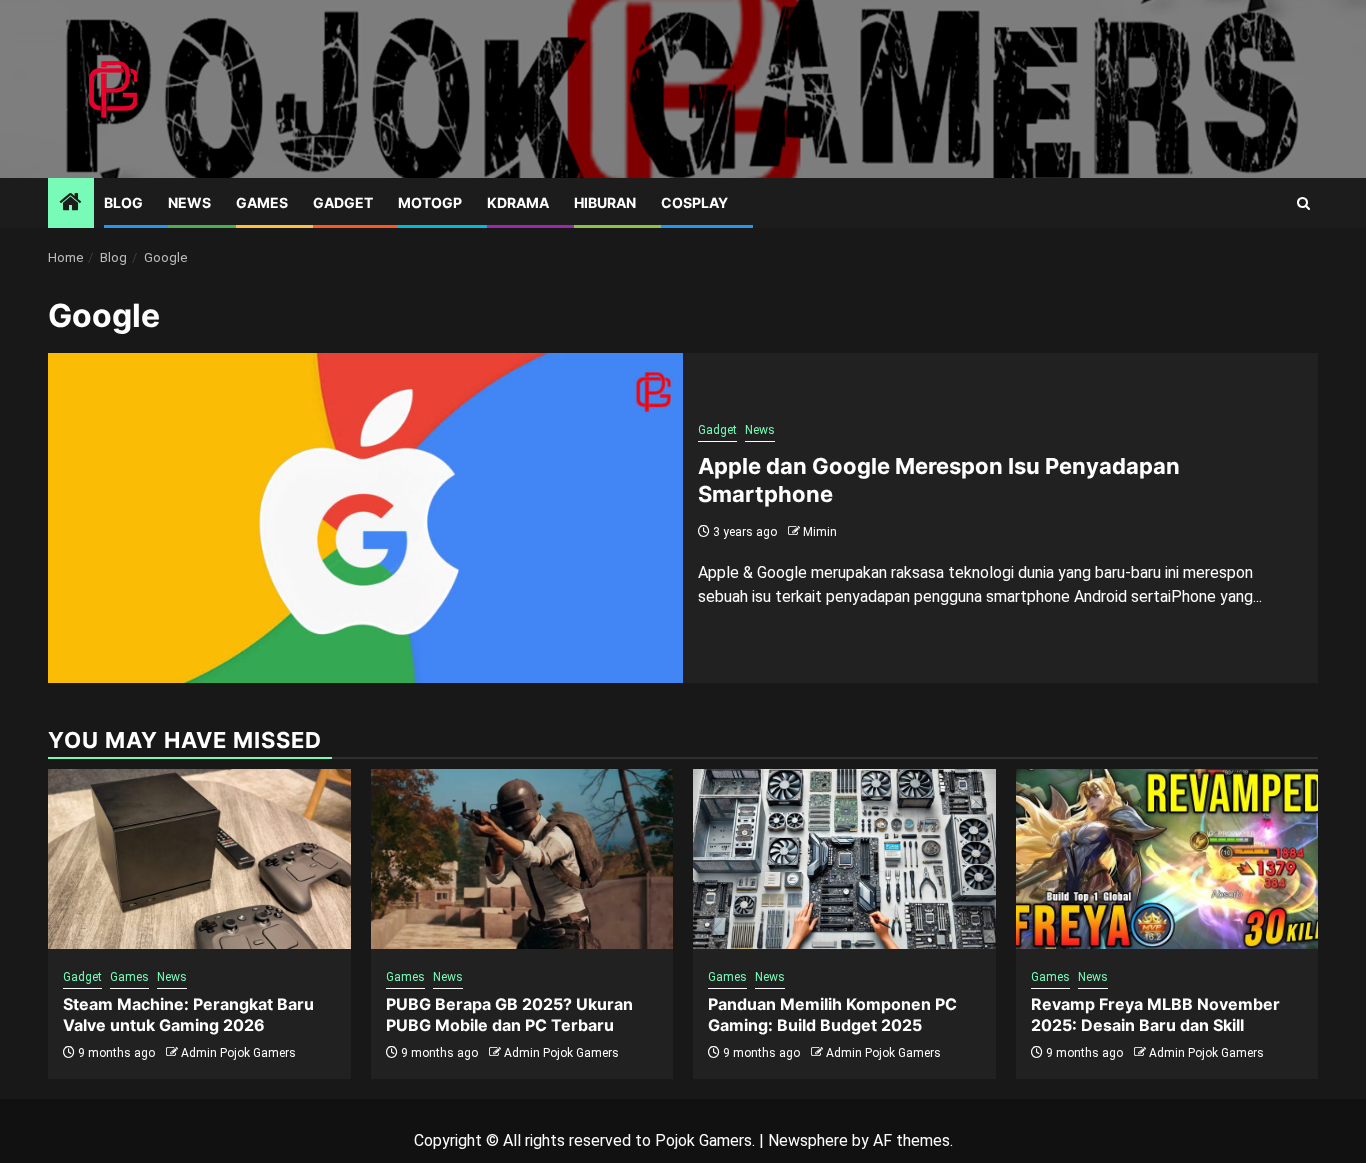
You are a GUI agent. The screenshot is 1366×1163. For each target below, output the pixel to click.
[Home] (71, 204)
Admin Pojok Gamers (238, 1053)
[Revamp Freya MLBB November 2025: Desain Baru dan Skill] (1167, 859)
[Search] (1303, 203)
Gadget (343, 202)
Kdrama (518, 202)
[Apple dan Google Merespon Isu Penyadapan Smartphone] (365, 518)
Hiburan (605, 202)
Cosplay (694, 202)
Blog (123, 202)
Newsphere (808, 1140)
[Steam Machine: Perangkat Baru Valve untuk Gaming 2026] (199, 859)
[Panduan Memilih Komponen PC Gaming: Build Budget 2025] (844, 859)
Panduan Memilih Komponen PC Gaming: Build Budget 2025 (832, 1014)
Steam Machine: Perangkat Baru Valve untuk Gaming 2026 (188, 1014)
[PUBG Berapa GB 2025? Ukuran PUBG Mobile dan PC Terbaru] (522, 859)
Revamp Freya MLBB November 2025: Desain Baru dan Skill (1155, 1014)
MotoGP (430, 202)
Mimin (820, 532)
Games (262, 202)
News (189, 202)
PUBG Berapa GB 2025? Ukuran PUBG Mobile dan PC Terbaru (509, 1014)
